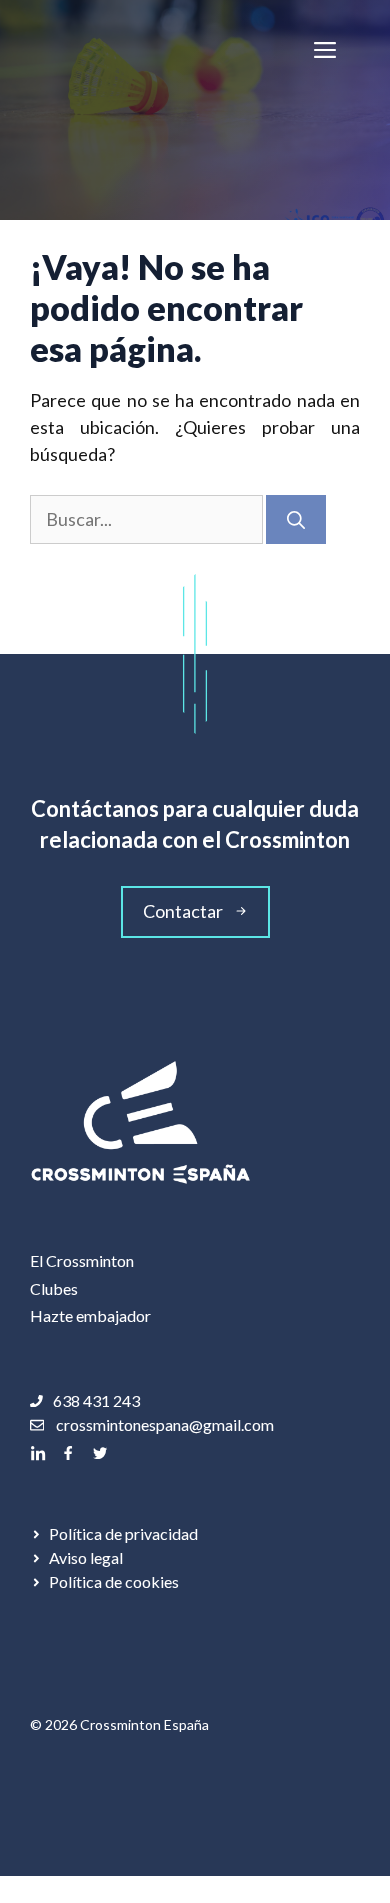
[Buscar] (296, 519)
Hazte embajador (90, 1315)
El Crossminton (82, 1260)
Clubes (54, 1288)
